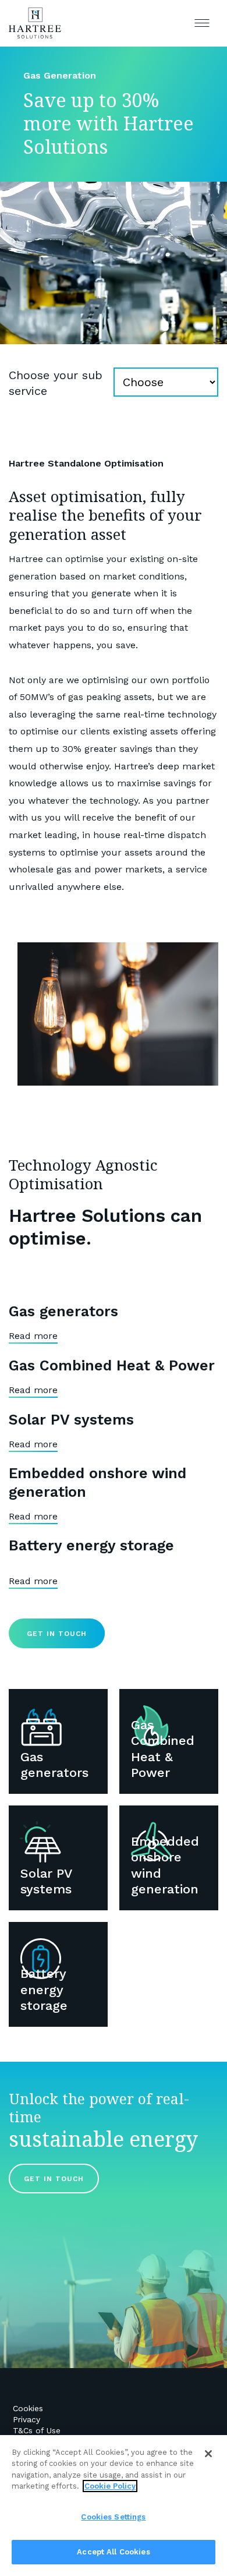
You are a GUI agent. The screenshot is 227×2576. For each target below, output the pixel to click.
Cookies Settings (113, 2517)
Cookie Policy (110, 2486)
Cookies (28, 2408)
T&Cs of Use (37, 2430)
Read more (33, 1336)
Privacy (26, 2419)
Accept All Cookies (113, 2552)
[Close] (208, 2454)
